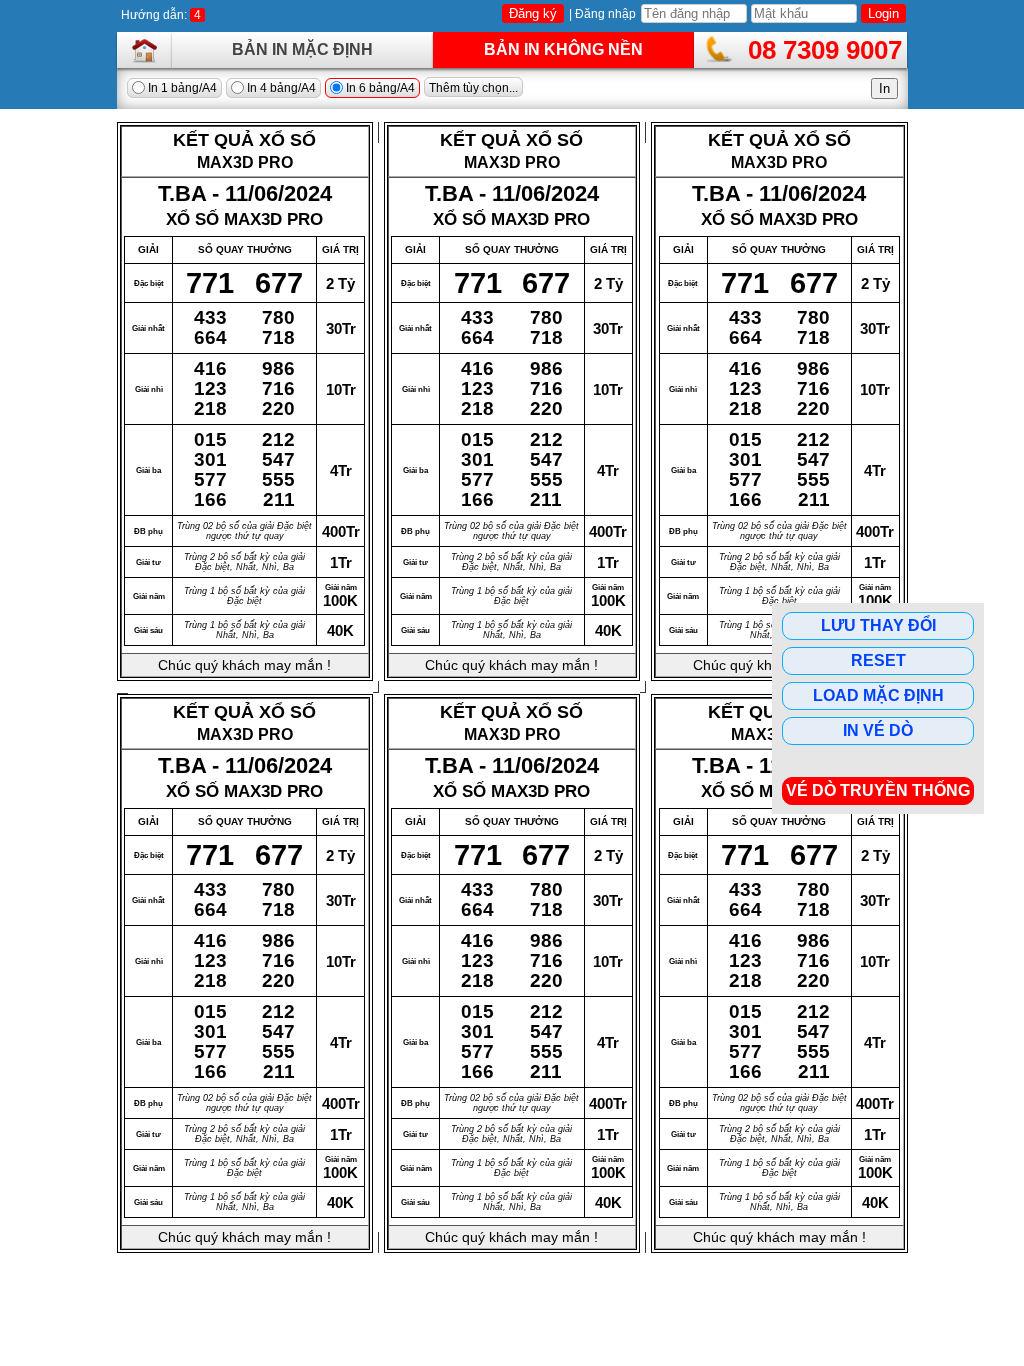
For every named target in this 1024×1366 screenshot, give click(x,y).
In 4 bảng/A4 (280, 88)
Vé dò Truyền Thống (878, 790)
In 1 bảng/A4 (181, 88)
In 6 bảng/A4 (379, 88)
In (884, 88)
